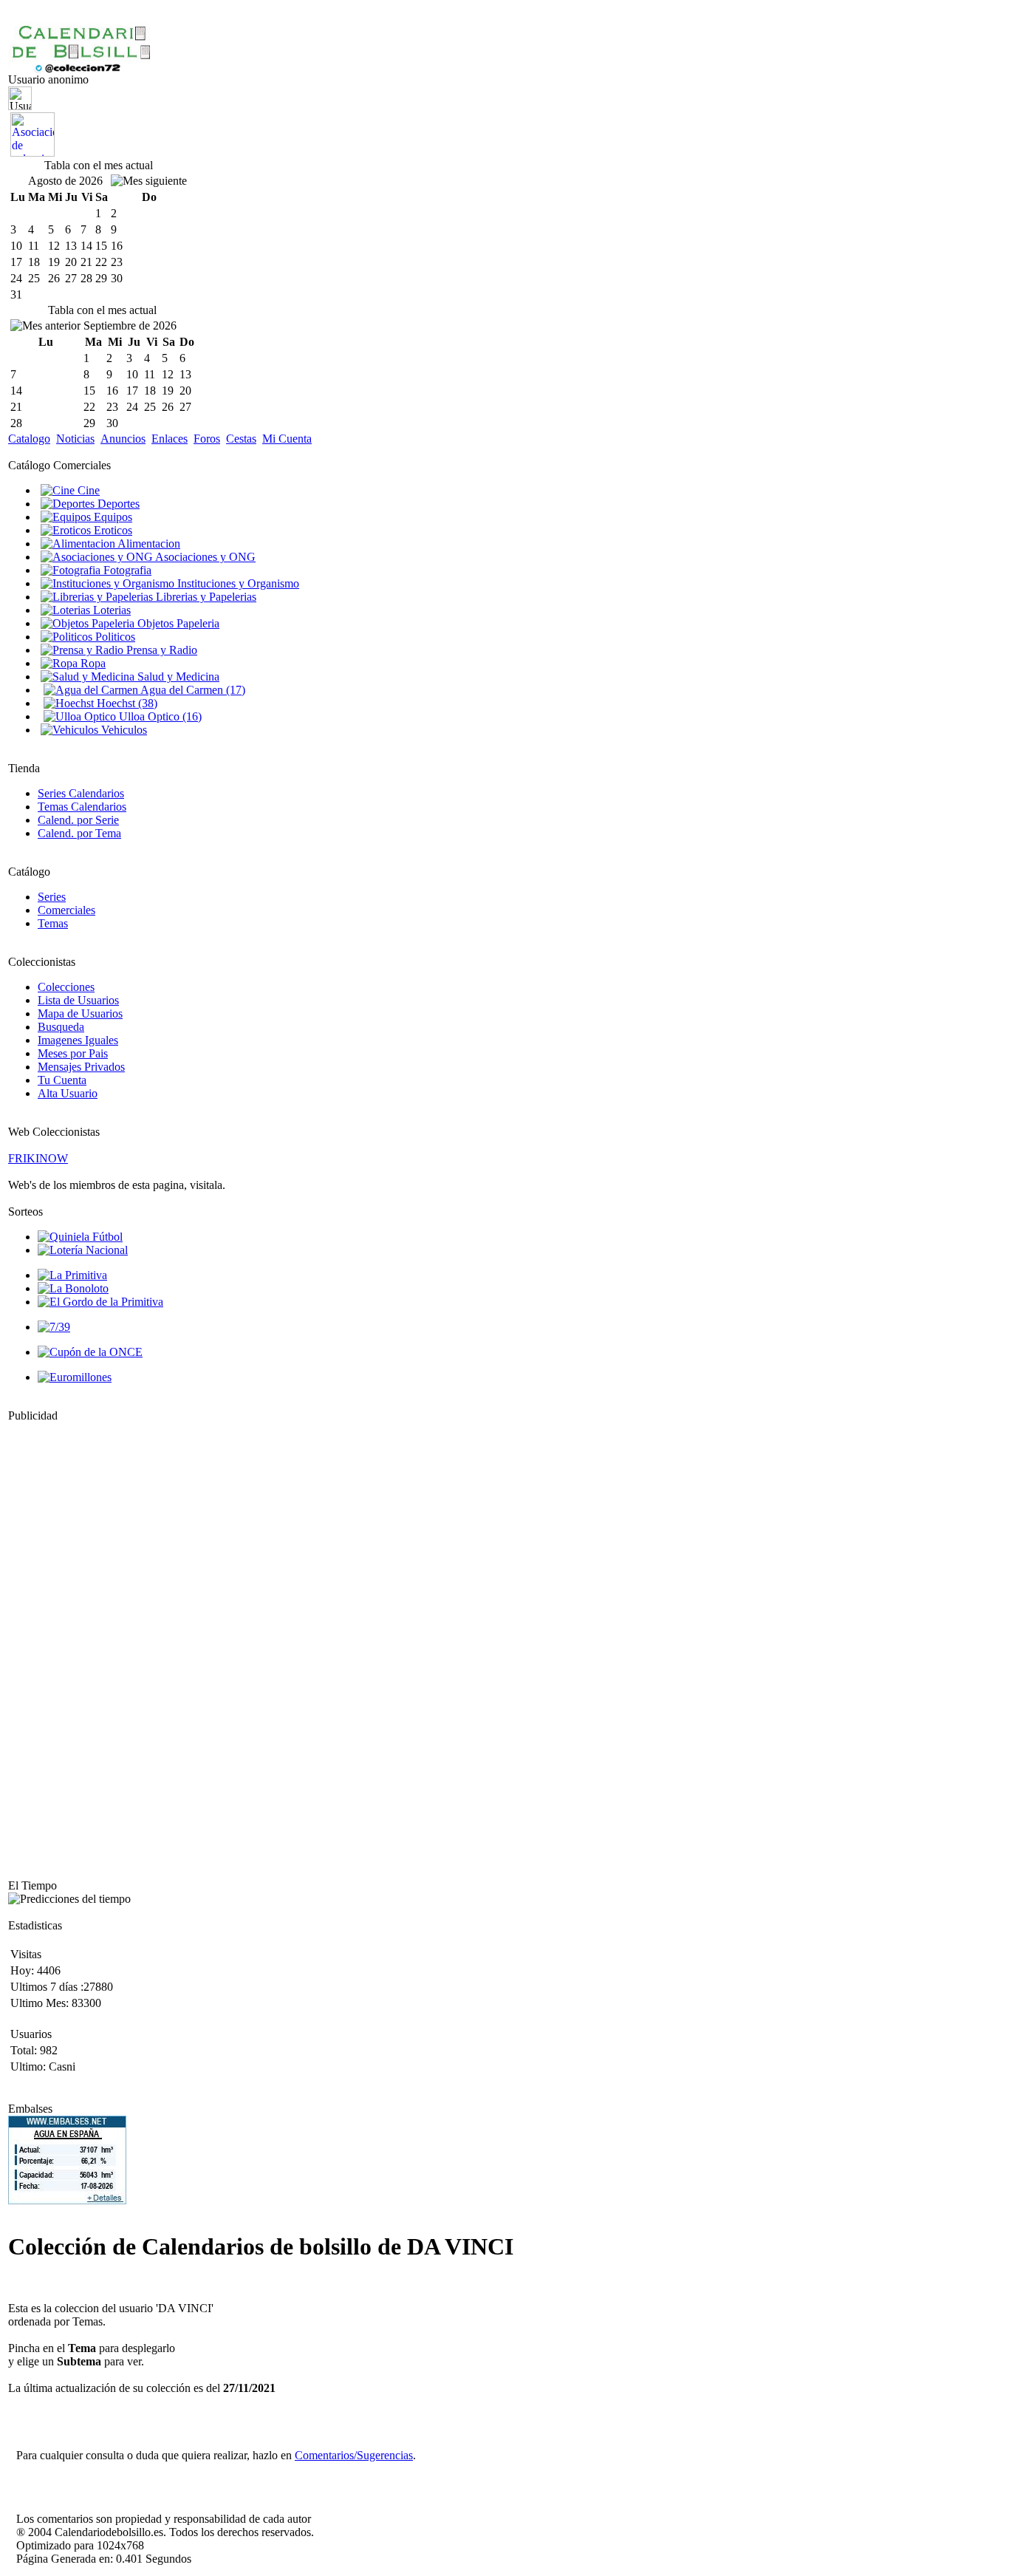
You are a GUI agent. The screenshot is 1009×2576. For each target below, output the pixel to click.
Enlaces (170, 439)
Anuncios (123, 439)
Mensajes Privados (81, 1067)
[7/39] (54, 1327)
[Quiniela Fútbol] (80, 1237)
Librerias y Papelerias (205, 597)
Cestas (241, 439)
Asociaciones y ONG (204, 557)
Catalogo (29, 439)
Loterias (110, 610)
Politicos (114, 637)
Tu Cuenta (62, 1080)
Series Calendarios (81, 793)
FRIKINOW (38, 1158)
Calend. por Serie (78, 820)
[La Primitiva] (72, 1275)
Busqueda (61, 1027)
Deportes (117, 504)
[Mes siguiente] (149, 181)
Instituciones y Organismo (237, 583)
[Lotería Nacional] (83, 1250)
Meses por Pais (73, 1053)
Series (52, 897)
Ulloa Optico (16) (159, 716)
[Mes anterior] (45, 326)
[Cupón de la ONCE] (90, 1352)
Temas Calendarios (82, 807)
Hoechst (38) (126, 703)
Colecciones (66, 987)
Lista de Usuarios (78, 1000)
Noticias (75, 439)
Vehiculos (123, 730)
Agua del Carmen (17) (192, 690)
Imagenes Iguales (78, 1040)
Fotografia (126, 570)
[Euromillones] (75, 1377)
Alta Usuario (68, 1093)
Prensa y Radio (160, 650)
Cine (87, 490)
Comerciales (66, 910)
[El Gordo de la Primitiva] (100, 1302)
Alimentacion (148, 544)
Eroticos (112, 530)
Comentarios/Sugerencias (354, 2455)
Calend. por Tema (79, 833)
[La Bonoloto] (73, 1288)
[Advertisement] (52, 1644)
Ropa (92, 663)
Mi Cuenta (287, 439)
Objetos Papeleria (177, 623)
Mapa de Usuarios (80, 1013)
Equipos (112, 517)
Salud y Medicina (177, 677)
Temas (53, 923)
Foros (207, 439)
